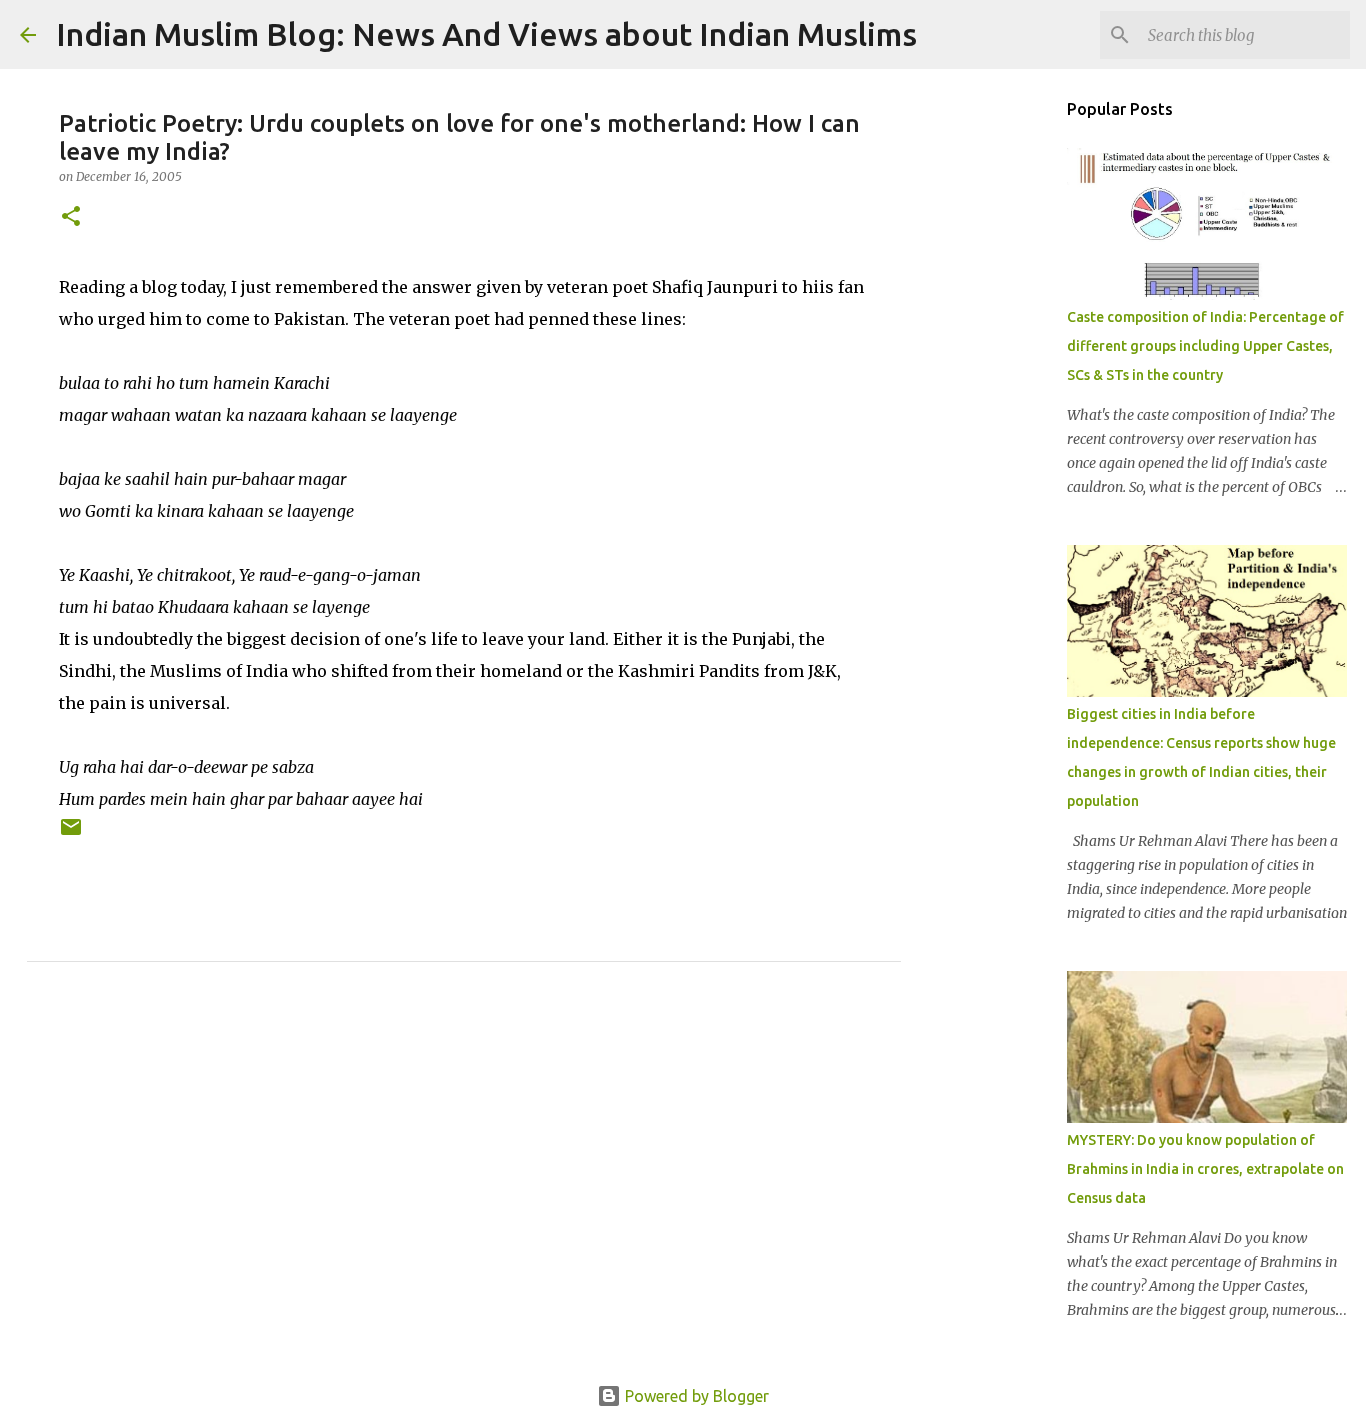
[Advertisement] (464, 1196)
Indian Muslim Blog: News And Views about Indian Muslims (486, 34)
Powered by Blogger (695, 1396)
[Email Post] (71, 834)
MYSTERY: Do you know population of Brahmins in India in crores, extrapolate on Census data (1205, 1169)
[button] (71, 217)
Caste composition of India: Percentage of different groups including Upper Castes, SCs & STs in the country (1205, 346)
